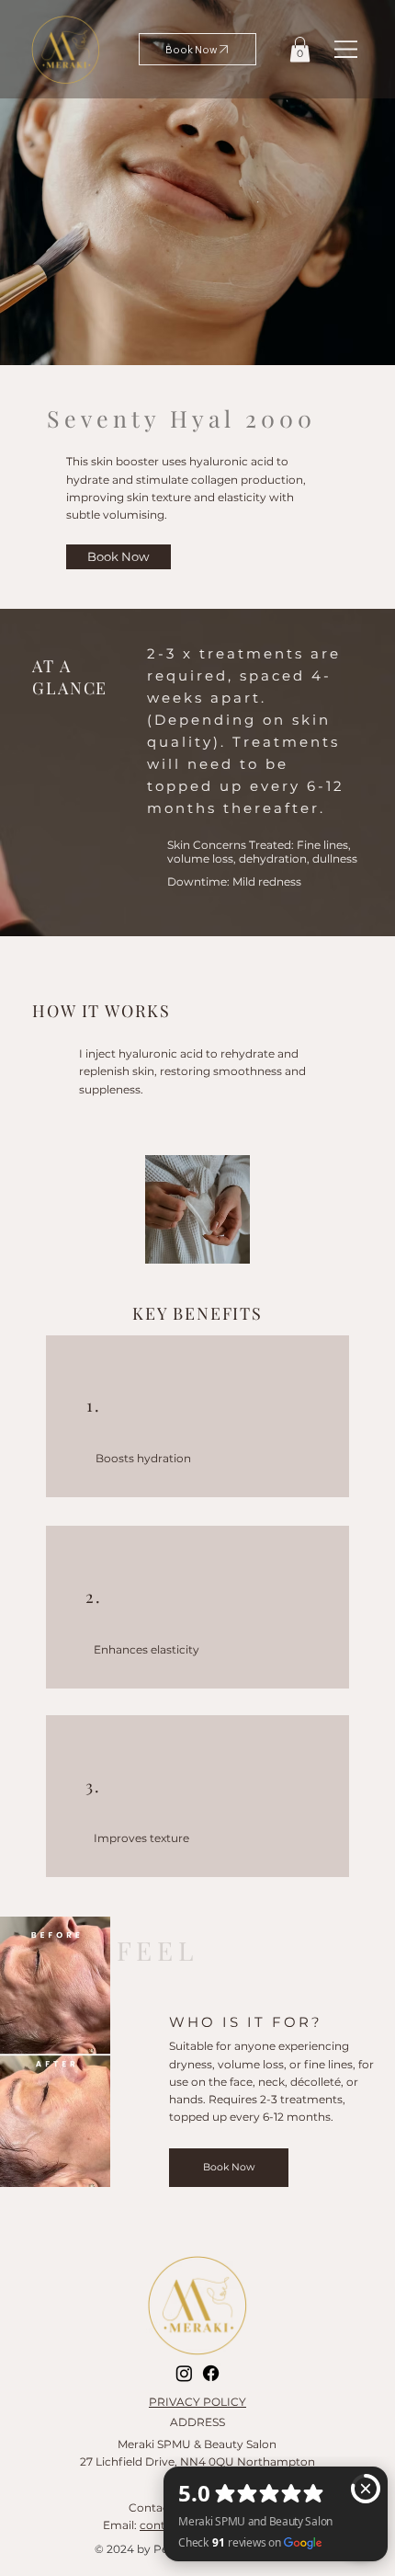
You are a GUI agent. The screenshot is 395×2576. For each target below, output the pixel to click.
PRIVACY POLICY (197, 2402)
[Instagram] (184, 2373)
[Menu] (347, 49)
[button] (300, 49)
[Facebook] (211, 2373)
